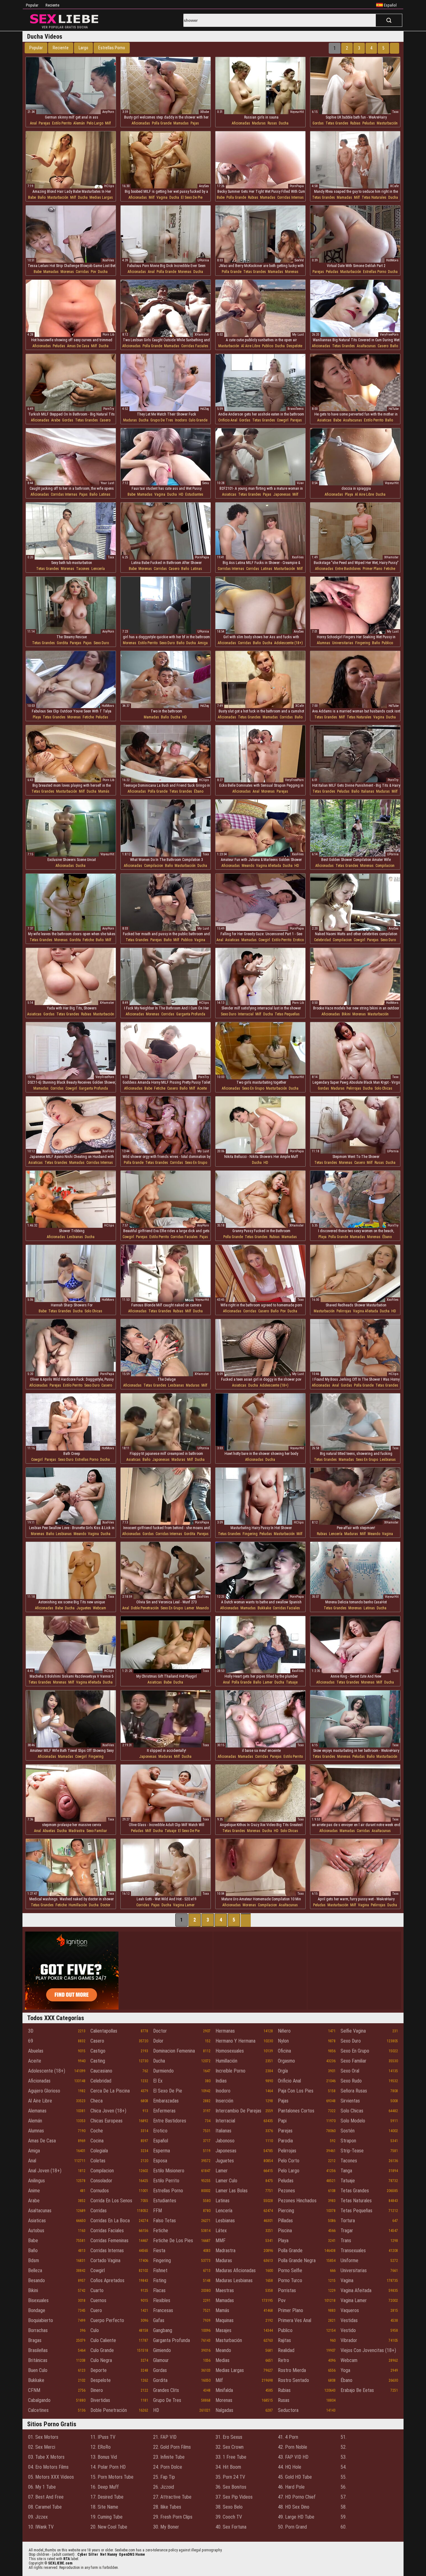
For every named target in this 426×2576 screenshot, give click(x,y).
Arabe (56, 420)
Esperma (162, 2151)
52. (344, 2447)
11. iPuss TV (103, 2437)
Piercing (286, 2211)
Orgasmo (286, 2061)
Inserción (224, 2101)
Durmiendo (163, 2071)
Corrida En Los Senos (111, 2201)
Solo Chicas (383, 1088)
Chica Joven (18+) (108, 2111)
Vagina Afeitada (269, 866)
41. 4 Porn (288, 2437)
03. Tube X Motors (46, 2457)
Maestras (225, 2290)
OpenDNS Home (132, 2554)
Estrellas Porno (112, 48)
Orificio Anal (228, 420)
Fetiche (390, 569)
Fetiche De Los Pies (173, 2241)
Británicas (38, 2360)
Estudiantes (194, 494)
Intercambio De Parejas (238, 2111)
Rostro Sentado (293, 2380)
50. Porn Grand (292, 2527)
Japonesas (282, 494)
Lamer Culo (226, 2181)
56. (344, 2487)
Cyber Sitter (88, 2554)
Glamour (161, 2360)
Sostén (348, 2131)
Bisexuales (38, 2300)
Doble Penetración (145, 1608)
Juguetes (84, 1608)
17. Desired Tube (107, 2497)
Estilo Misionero (169, 2171)
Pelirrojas (354, 1088)
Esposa (160, 2161)
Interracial (246, 1014)
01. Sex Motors (43, 2437)
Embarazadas (166, 2101)
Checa (97, 2101)
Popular (32, 5)
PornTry (109, 409)
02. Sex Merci (42, 2447)
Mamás (104, 791)
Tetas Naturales (374, 197)
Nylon (283, 2041)
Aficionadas (141, 123)
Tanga (346, 2171)
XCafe (394, 186)
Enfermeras (164, 2111)
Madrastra (77, 1831)
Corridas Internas (290, 197)
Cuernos (98, 2300)
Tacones (83, 569)
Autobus (36, 2231)
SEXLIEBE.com (60, 2563)
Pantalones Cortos (296, 2111)
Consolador (101, 2181)
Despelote (294, 346)
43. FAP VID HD (293, 2457)
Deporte (99, 2370)
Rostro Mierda (292, 2370)
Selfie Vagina (353, 2031)
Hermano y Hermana (235, 2041)
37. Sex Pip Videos (234, 2497)
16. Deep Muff (105, 2487)
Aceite (202, 1088)
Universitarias (343, 643)
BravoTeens (296, 409)
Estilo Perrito (62, 123)
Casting (98, 2061)
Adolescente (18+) (288, 643)
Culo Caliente (103, 2340)
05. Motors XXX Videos (51, 2477)
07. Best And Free (46, 2497)
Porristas (287, 2290)
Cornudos (100, 2191)
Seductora (288, 2410)
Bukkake (264, 1608)
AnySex (204, 186)
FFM (157, 2211)
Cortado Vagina (105, 2260)
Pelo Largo (95, 123)
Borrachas (38, 2330)
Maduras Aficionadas (236, 2270)
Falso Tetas (165, 2221)
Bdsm (34, 2260)
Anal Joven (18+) (45, 2171)
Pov (93, 272)
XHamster (202, 335)
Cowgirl (283, 420)
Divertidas (100, 2400)
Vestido (348, 2330)
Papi (282, 2121)
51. (344, 2437)
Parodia (285, 2141)
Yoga (345, 2370)
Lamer (189, 1608)
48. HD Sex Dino (294, 2507)
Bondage (37, 2310)
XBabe (205, 112)
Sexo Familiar (97, 1831)
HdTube (394, 409)
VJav (300, 483)
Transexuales (353, 2250)
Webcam (99, 1608)
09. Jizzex (38, 2517)
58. (344, 2507)
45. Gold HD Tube (295, 2477)
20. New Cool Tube (109, 2527)
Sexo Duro (101, 643)
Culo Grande (198, 420)
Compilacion (154, 866)
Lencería (98, 569)
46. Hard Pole (291, 2487)
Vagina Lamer (184, 1905)
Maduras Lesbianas (234, 2280)
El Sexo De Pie (192, 197)
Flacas (159, 2290)
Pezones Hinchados (297, 2201)
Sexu (206, 483)
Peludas (369, 123)
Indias (221, 2081)
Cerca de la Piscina (110, 2091)
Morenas (67, 272)
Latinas (105, 494)
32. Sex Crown (230, 2447)
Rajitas (284, 2340)
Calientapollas (104, 2031)
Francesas (163, 2310)
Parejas (44, 123)
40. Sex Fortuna (231, 2527)
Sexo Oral (350, 2071)
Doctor (105, 1905)
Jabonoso (225, 2141)
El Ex (158, 2081)
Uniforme (349, 2260)
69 (31, 2041)
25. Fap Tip (164, 2477)
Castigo (98, 2051)
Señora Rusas (354, 2091)
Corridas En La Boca (110, 2221)
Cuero (96, 2310)
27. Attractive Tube (172, 2497)
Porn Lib (108, 335)
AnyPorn (108, 112)
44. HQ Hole (290, 2467)
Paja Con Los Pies (296, 2091)
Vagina (162, 197)
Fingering (363, 643)
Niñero (284, 2031)
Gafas (159, 2320)
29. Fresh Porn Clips (173, 2517)
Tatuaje (292, 1682)
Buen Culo (38, 2370)
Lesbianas (75, 1237)
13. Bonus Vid (104, 2457)
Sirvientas (350, 2101)
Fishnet (160, 2270)
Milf (108, 123)
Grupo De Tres (162, 420)
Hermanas (225, 2031)
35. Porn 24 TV (230, 2477)
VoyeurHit (297, 112)
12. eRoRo (101, 2447)
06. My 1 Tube (42, 2487)
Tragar (347, 2231)
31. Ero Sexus (229, 2437)
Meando (248, 866)
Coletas (98, 2161)
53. (344, 2457)
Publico (268, 346)
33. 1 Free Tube (231, 2457)
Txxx (395, 112)
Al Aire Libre (251, 346)
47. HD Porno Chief (297, 2497)
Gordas (318, 123)
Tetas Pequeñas (287, 1014)
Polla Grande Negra (297, 2260)
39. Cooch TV (229, 2517)
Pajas (195, 123)
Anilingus (36, 2181)
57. (344, 2497)
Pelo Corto (289, 2161)
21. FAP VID (165, 2437)
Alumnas (324, 643)
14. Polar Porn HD (108, 2467)
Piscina (285, 2231)
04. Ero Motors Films (48, 2467)
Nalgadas (224, 2410)
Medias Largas (101, 197)
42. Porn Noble (293, 2447)
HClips (109, 186)
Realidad (286, 2350)
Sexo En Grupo (253, 1088)
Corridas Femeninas (109, 2241)
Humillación (78, 1905)
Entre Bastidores (348, 569)
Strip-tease (352, 2151)
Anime (34, 2191)
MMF (220, 2241)
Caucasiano (101, 2071)
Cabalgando (39, 2400)
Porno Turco (290, 2280)
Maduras (259, 123)
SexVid (299, 260)
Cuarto (97, 2290)
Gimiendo (162, 2350)
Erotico (298, 940)
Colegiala (99, 2151)
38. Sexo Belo (229, 2507)
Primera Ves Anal (295, 2320)
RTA (67, 2559)
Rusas (272, 123)
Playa (349, 494)
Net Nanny (109, 2554)
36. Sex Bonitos (231, 2487)
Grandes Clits (166, 2390)
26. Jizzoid (164, 2487)
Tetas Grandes (337, 123)
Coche (97, 2131)
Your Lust (107, 483)
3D (31, 2031)
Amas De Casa (78, 346)
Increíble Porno (230, 2071)
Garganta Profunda (191, 1014)
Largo (83, 48)
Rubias (355, 123)
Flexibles (162, 2300)
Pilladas (285, 2221)
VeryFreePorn (389, 335)
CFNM (34, 2390)
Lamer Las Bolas (232, 2191)
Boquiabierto (41, 2320)
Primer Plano (372, 569)
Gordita (62, 643)
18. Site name (104, 2507)
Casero (383, 346)
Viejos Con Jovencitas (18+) (368, 2350)
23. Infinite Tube (169, 2457)
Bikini (346, 1014)
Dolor (158, 2041)
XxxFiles (108, 260)
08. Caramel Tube (45, 2507)
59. (344, 2517)
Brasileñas (38, 2350)
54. (344, 2467)
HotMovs (392, 260)
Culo (95, 2330)
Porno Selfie (290, 2270)
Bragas (35, 2340)
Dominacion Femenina (174, 2051)
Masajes (223, 2330)
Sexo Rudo (351, 2081)
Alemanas (37, 2111)
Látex (221, 2231)
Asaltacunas (366, 346)
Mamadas (181, 123)
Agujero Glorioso (44, 2091)
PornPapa (297, 186)
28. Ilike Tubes (167, 2507)
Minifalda (224, 2390)
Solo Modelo (353, 2121)
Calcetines (38, 2410)
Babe (32, 197)
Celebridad (322, 940)
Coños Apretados (107, 2280)
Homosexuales (230, 2051)
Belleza (35, 2270)
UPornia (203, 260)
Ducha (284, 123)
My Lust (298, 335)
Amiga (203, 643)
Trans (346, 2241)
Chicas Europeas (106, 2121)
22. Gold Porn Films (172, 2447)
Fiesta (159, 2250)
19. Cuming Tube (106, 2517)
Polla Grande (162, 123)
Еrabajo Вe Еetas (357, 2390)
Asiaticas (324, 420)
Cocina (97, 2141)
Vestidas (349, 2320)
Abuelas (49, 1831)
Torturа (348, 2221)
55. (344, 2477)
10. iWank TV (41, 2527)
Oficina (284, 2051)
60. (344, 2527)
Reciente (52, 5)
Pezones (286, 2191)
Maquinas (225, 2320)
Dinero (97, 2390)
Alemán (79, 123)
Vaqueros (350, 2310)
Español (161, 2141)
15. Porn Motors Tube (112, 2477)
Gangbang (163, 2330)
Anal (33, 123)
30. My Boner (166, 2527)
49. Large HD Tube (296, 2517)
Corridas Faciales (195, 346)
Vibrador (349, 2340)
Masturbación (387, 123)
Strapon (348, 2141)
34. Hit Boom (228, 2467)
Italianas (368, 791)
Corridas (82, 272)
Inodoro (181, 420)
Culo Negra (101, 2360)
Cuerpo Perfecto (107, 2320)
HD (181, 494)
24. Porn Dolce (168, 2467)
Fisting (160, 2280)
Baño (42, 197)
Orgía (283, 2071)
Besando (36, 2280)
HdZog (205, 409)
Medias (223, 2360)
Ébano (199, 791)
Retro (283, 2360)
